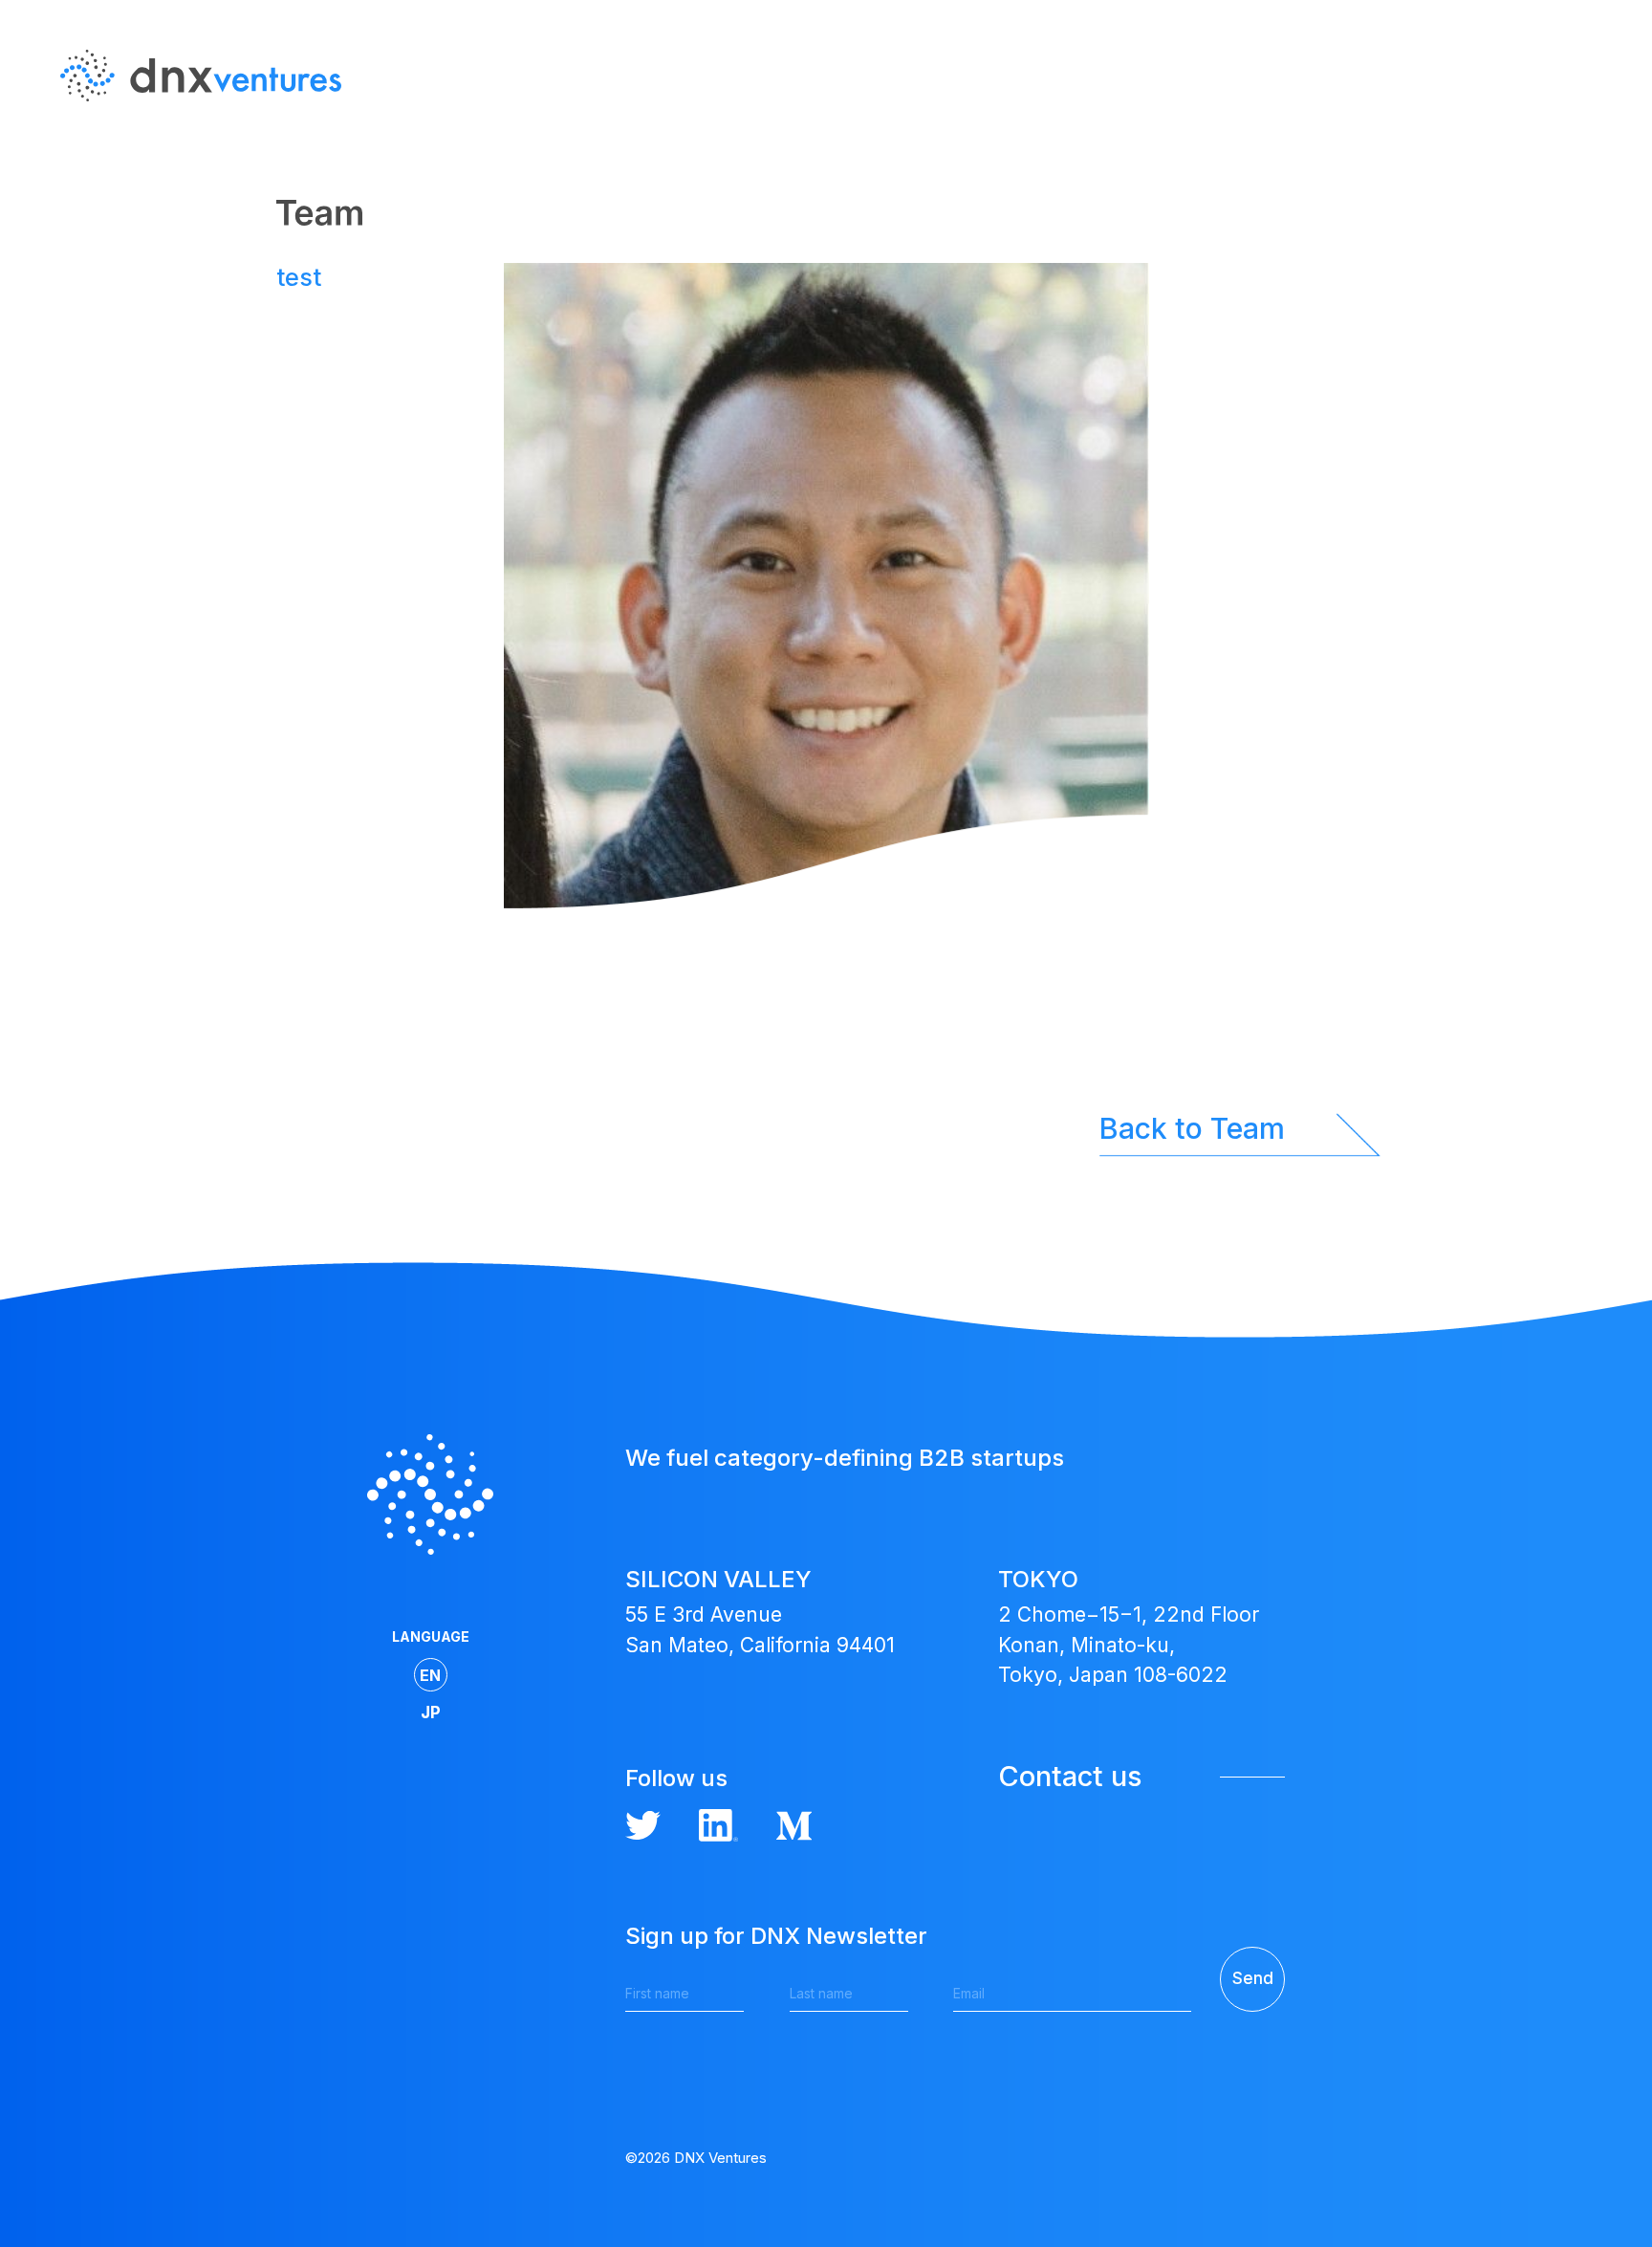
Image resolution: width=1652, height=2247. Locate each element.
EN (1590, 133)
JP (1590, 171)
